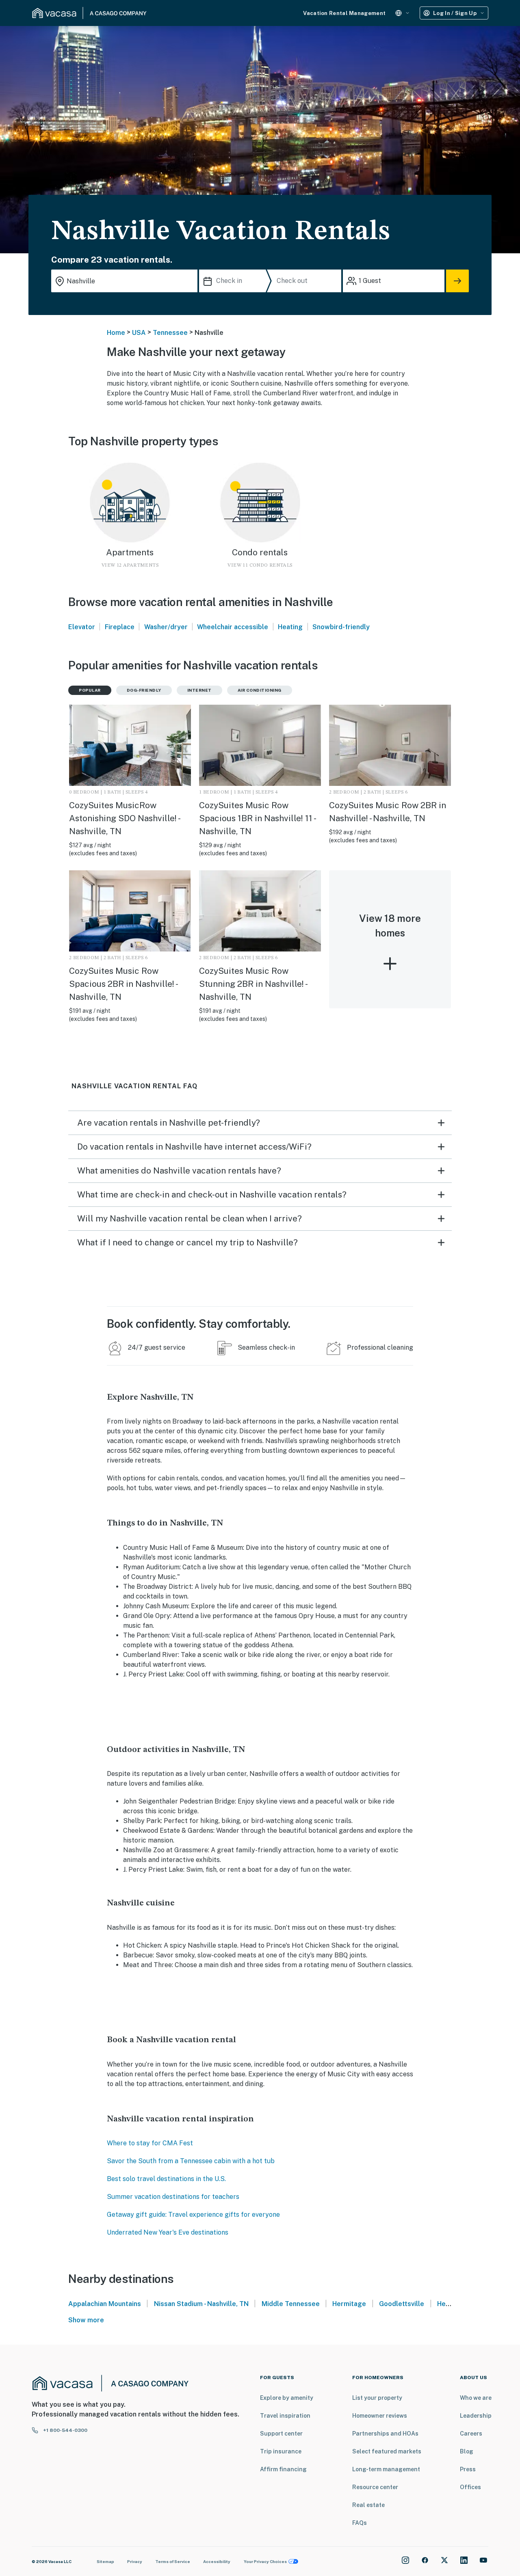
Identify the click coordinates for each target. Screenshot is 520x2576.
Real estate (368, 2505)
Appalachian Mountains (105, 2304)
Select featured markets (387, 2451)
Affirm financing (283, 2469)
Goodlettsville (402, 2304)
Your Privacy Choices (265, 2561)
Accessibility (217, 2561)
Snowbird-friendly (341, 627)
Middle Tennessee (291, 2304)
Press (468, 2469)
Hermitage (349, 2304)
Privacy (135, 2561)
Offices (470, 2487)
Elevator (82, 627)
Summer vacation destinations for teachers (173, 2197)
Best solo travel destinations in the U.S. (166, 2179)
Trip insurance (281, 2451)
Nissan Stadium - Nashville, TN (201, 2304)
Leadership (476, 2416)
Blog (467, 2451)
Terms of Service (173, 2561)
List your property (377, 2398)
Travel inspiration (285, 2416)
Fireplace (120, 627)
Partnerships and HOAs (385, 2434)
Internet (199, 690)
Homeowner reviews (380, 2416)
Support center (281, 2434)
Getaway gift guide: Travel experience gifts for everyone (193, 2215)
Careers (471, 2434)
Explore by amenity (287, 2398)
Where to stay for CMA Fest (151, 2143)
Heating (290, 627)
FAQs (360, 2523)
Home (116, 333)
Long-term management (386, 2469)
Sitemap (105, 2561)
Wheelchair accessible (233, 627)
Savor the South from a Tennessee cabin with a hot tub (191, 2161)
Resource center (375, 2487)
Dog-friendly (144, 690)
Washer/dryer (166, 627)
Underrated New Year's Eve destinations (168, 2232)
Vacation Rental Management (344, 13)
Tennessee (170, 333)
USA (139, 333)
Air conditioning (260, 690)
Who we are (476, 2398)
